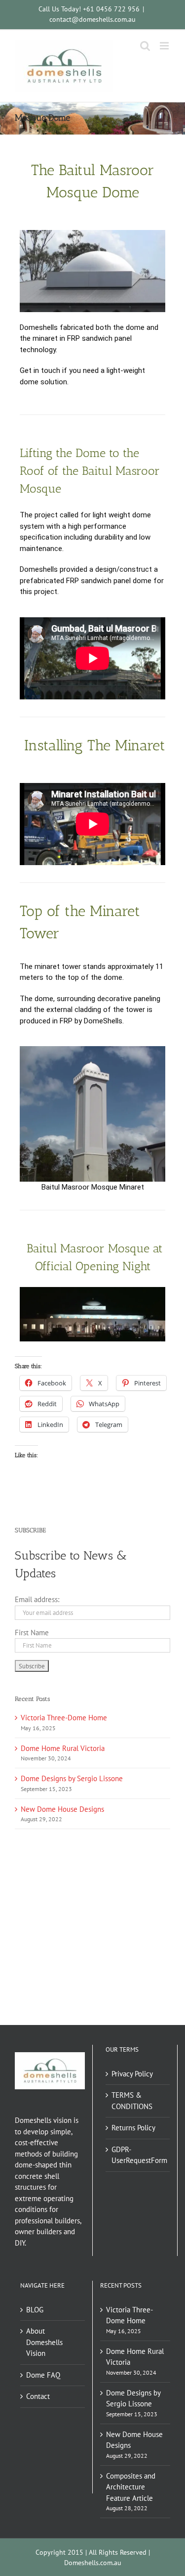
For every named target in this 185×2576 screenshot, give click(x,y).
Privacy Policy (132, 2074)
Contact (38, 2396)
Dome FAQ (43, 2375)
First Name (32, 1633)
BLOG (35, 2310)
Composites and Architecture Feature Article (131, 2487)
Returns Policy (133, 2128)
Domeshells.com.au (93, 2563)
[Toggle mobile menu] (165, 46)
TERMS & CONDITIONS (132, 2101)
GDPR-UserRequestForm (138, 2155)
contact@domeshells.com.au (92, 19)
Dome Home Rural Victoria (63, 1748)
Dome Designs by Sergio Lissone (72, 1778)
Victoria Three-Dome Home (64, 1718)
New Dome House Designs (62, 1809)
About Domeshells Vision (44, 2342)
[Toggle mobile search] (145, 46)
